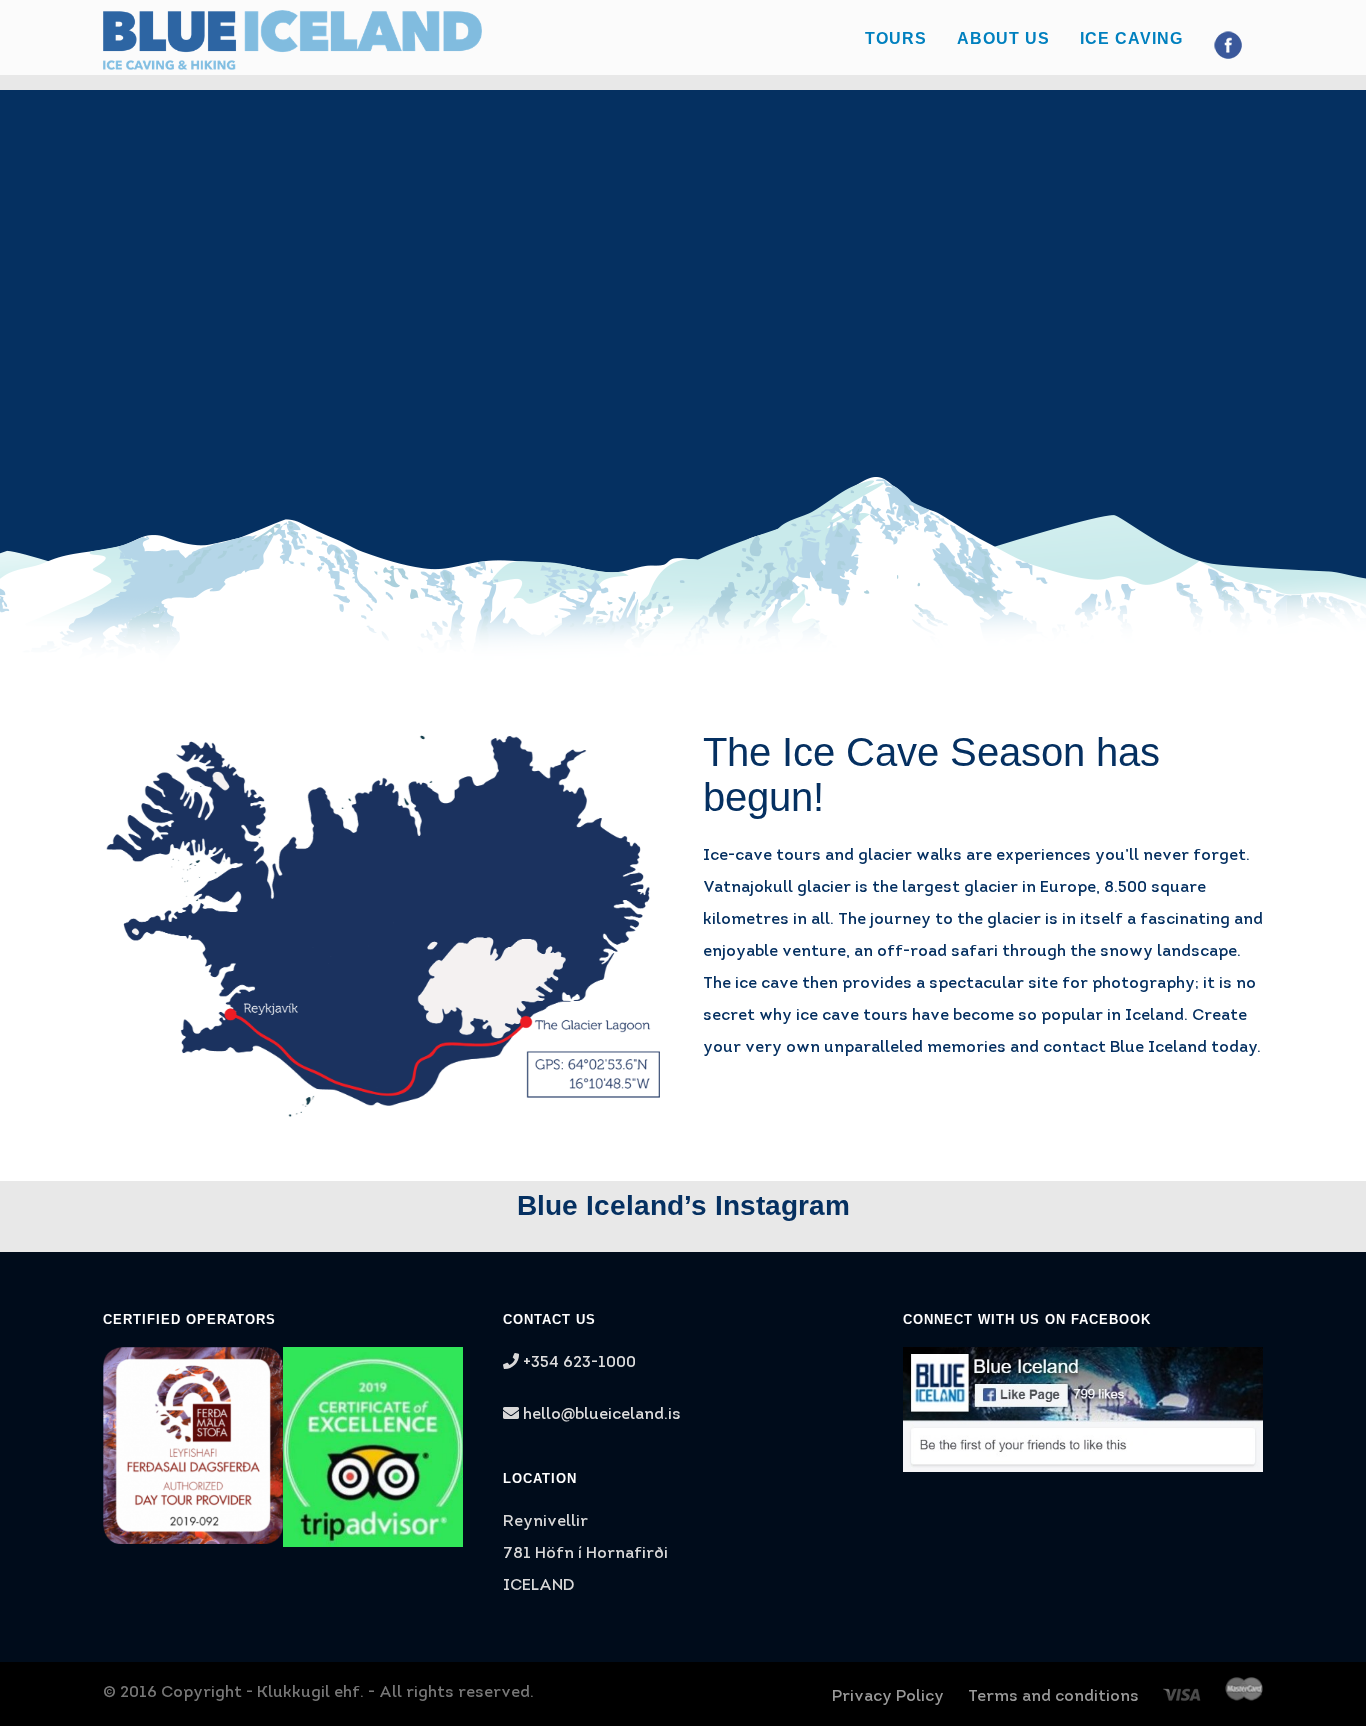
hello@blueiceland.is (602, 1415)
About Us (1003, 38)
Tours (896, 38)
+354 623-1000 (577, 1363)
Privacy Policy (888, 1697)
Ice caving (1131, 38)
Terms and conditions (1053, 1697)
